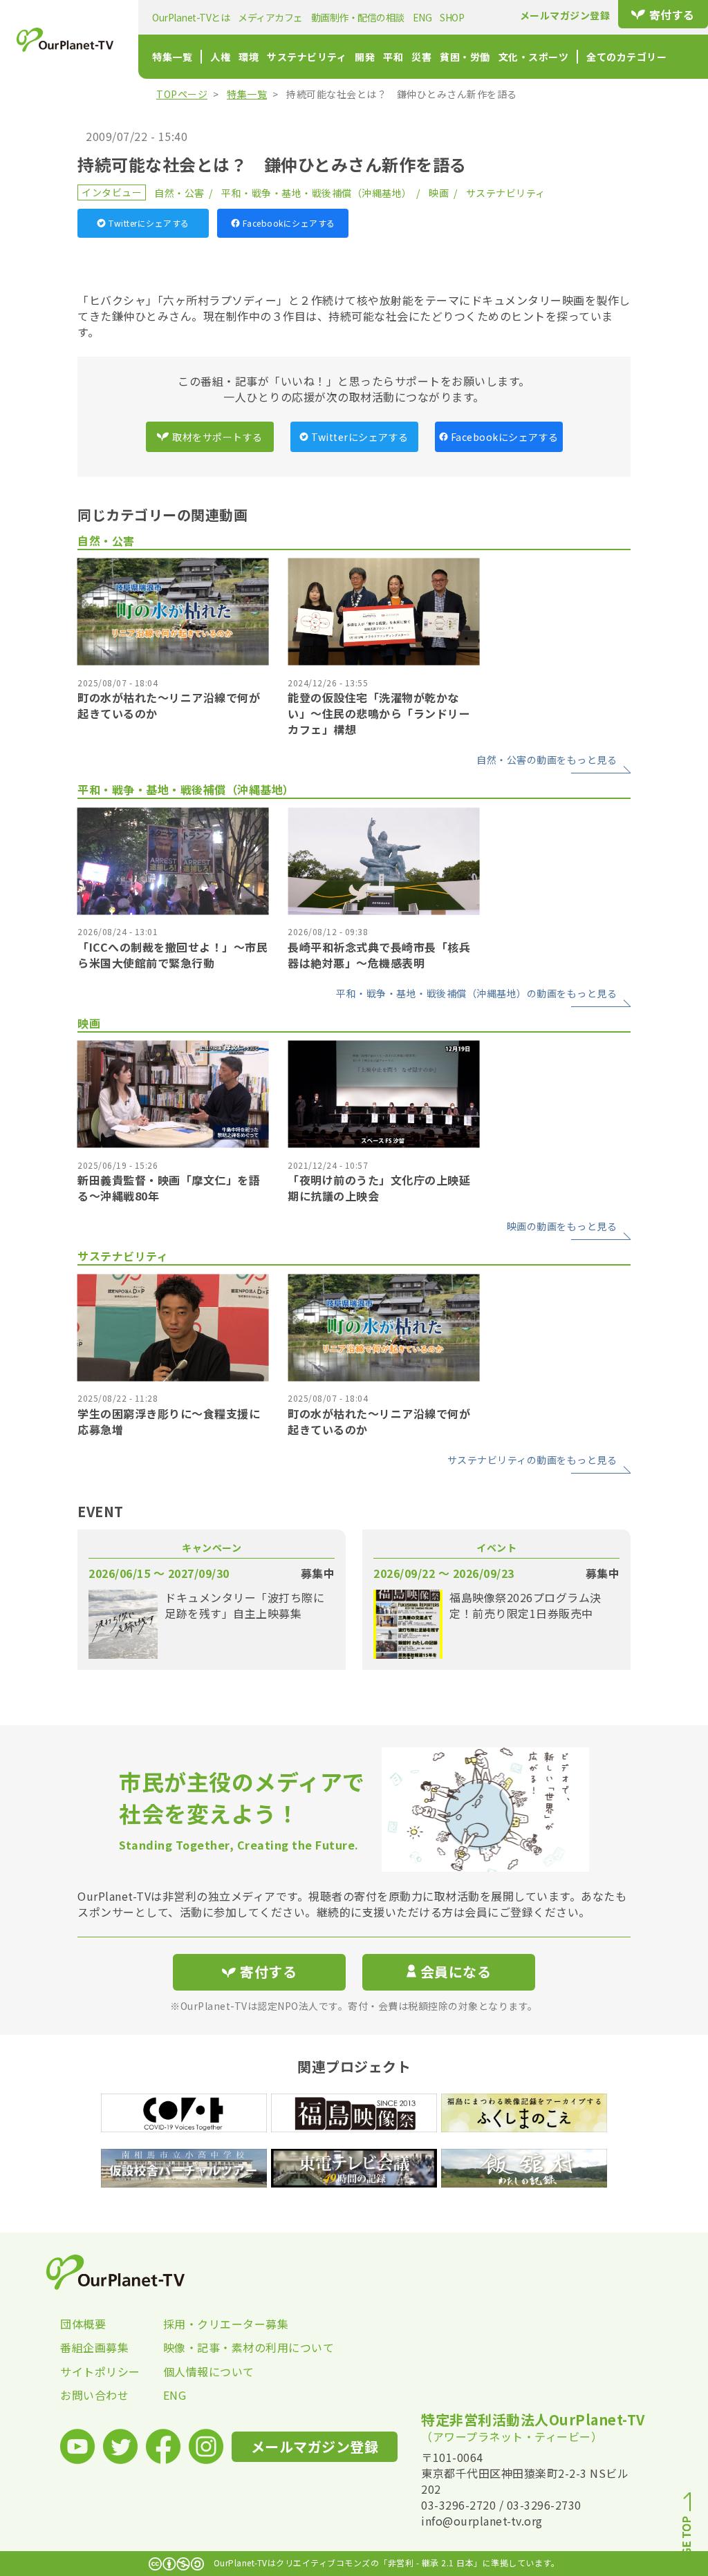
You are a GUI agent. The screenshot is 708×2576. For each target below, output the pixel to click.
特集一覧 (172, 57)
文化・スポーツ (534, 57)
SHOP (452, 17)
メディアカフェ (270, 17)
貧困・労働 (465, 57)
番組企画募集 (94, 2347)
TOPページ (182, 94)
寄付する (672, 15)
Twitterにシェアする (149, 223)
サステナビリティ (307, 57)
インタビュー (112, 192)
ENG (422, 17)
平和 (393, 57)
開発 (365, 57)
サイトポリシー (100, 2371)
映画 (439, 193)
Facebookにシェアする (289, 223)
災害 (421, 57)
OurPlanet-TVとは (191, 17)
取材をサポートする (217, 437)
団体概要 (83, 2324)
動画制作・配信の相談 (358, 17)
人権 (220, 57)
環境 (249, 57)
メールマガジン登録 (565, 15)
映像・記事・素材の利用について (215, 2347)
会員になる (456, 1972)
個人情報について (209, 2371)
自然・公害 (179, 193)
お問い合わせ (94, 2395)
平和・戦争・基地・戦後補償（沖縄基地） (317, 193)
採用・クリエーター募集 (215, 2324)
